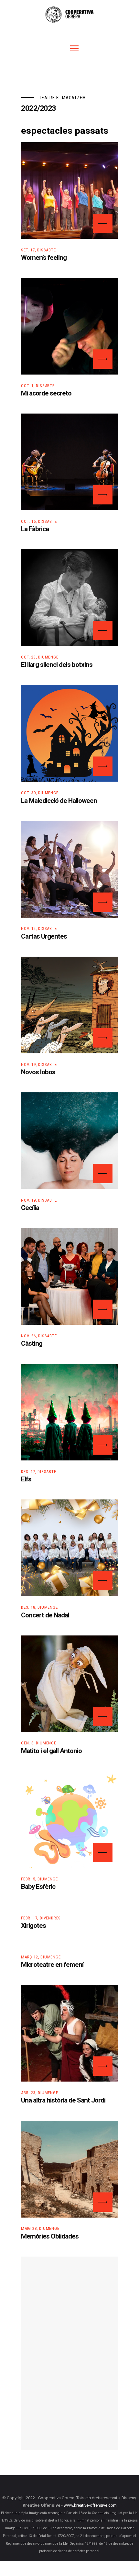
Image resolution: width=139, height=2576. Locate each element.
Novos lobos (38, 1072)
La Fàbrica (35, 529)
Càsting (32, 1344)
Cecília (30, 1208)
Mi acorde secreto (46, 394)
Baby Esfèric (38, 1887)
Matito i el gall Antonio (51, 1751)
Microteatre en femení (52, 1965)
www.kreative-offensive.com (90, 2506)
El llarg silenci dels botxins (57, 665)
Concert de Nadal (45, 1615)
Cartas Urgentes (44, 937)
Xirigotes (33, 1926)
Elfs (26, 1479)
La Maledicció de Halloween (59, 801)
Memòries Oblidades (50, 2237)
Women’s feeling (44, 258)
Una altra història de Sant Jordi (63, 2101)
